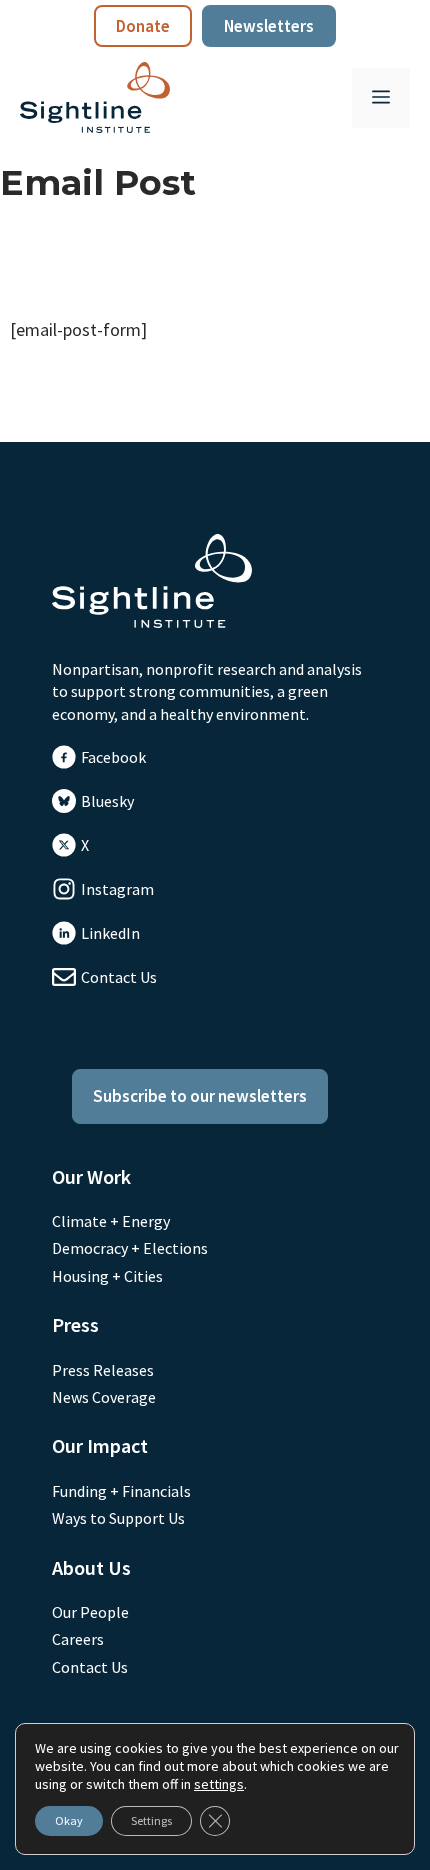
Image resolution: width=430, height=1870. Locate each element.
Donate (143, 26)
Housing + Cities (107, 1276)
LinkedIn (110, 933)
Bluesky (107, 801)
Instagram (117, 889)
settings (219, 1784)
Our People (90, 1612)
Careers (78, 1639)
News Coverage (104, 1397)
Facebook (113, 757)
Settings (151, 1820)
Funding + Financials (121, 1491)
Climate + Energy (111, 1221)
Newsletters (269, 26)
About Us (91, 1567)
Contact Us (119, 977)
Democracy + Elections (130, 1248)
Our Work (91, 1176)
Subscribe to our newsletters (200, 1096)
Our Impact (100, 1445)
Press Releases (103, 1370)
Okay (69, 1820)
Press (75, 1324)
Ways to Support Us (118, 1518)
